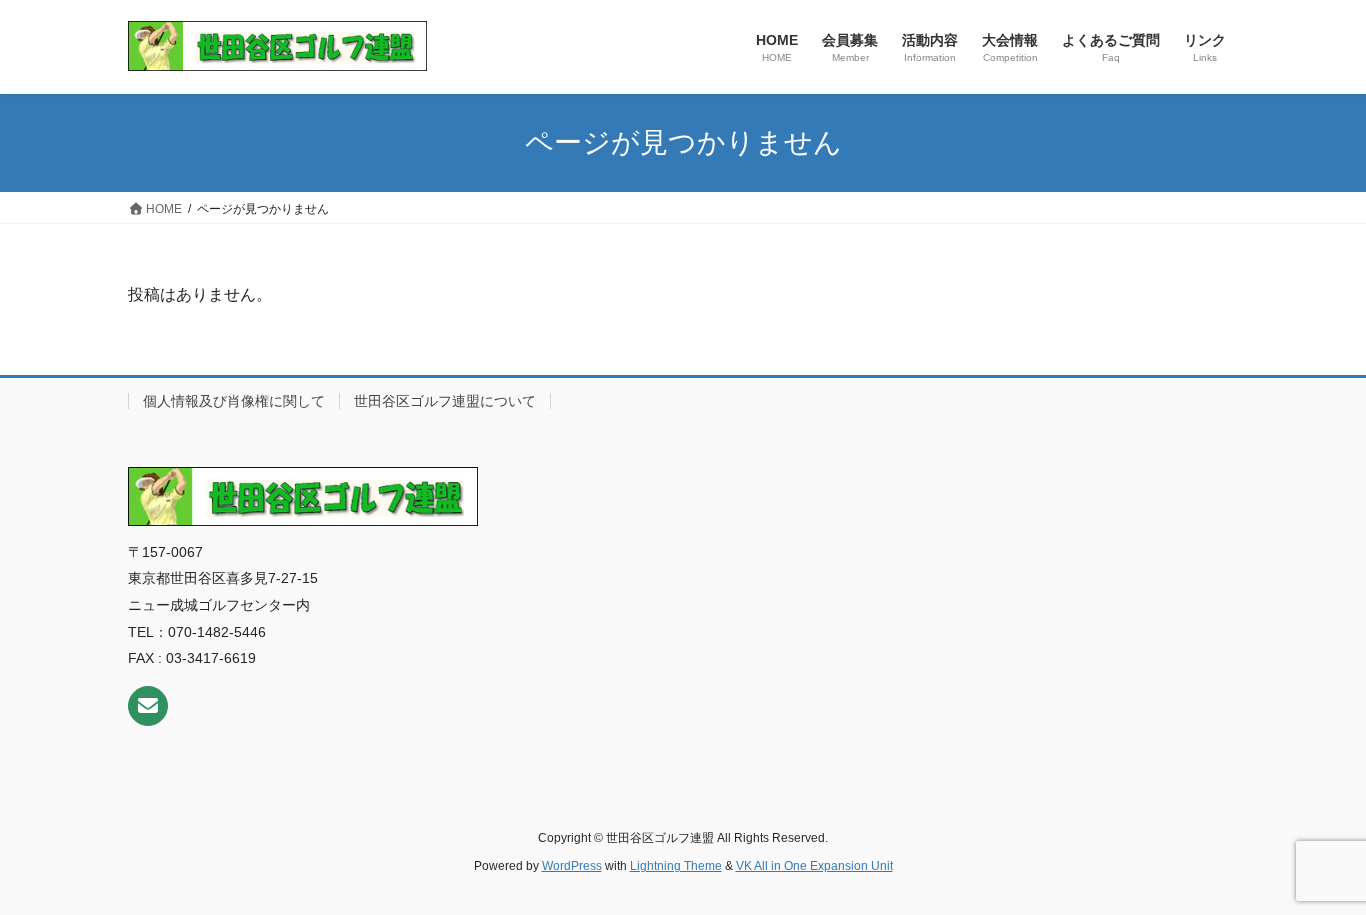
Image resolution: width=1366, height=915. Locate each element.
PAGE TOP (1315, 870)
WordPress (572, 866)
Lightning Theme (676, 866)
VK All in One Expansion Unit (814, 866)
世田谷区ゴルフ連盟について (445, 401)
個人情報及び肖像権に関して (234, 401)
